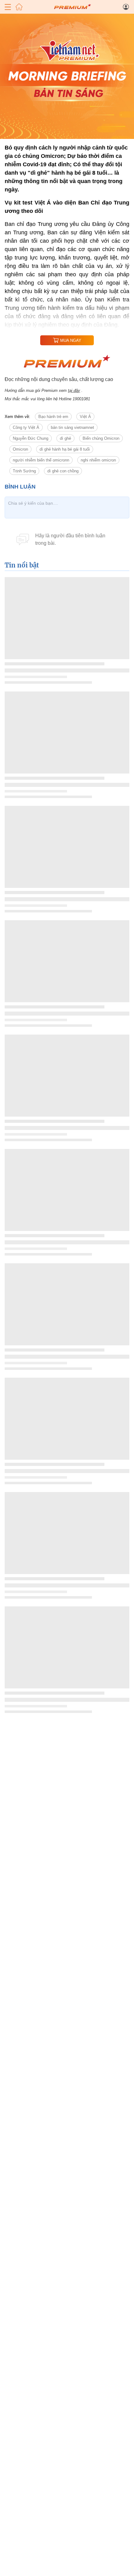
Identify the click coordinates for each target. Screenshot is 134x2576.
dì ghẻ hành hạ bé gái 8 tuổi (65, 449)
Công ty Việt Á (26, 427)
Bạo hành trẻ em (53, 417)
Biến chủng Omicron (101, 438)
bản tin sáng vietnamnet (72, 427)
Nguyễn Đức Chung (31, 438)
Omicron (20, 449)
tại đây (74, 390)
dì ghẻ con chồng (63, 471)
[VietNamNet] (19, 7)
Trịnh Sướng (24, 471)
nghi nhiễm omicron (98, 460)
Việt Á (85, 417)
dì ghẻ (65, 438)
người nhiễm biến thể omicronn (41, 460)
